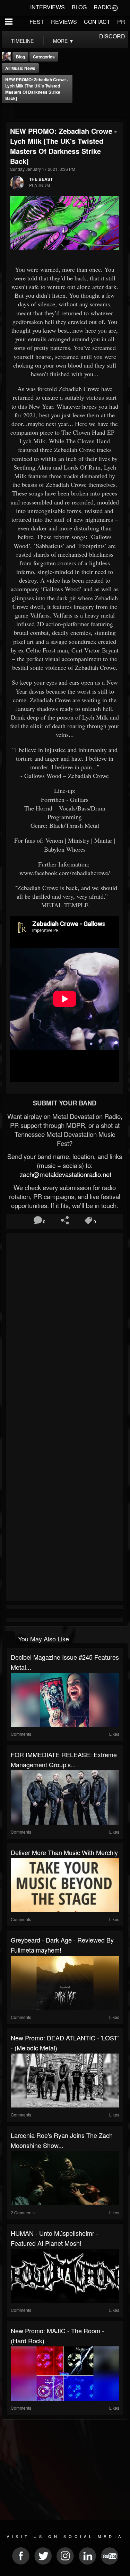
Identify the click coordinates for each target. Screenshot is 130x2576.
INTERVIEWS (47, 7)
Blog (20, 57)
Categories (44, 57)
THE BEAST (41, 179)
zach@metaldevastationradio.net (65, 1174)
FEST (37, 22)
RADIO (102, 7)
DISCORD (112, 36)
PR (121, 22)
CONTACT (97, 22)
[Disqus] (65, 1327)
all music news (20, 68)
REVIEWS (64, 22)
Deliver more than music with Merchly (64, 1852)
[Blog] (8, 112)
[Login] (115, 7)
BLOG (79, 7)
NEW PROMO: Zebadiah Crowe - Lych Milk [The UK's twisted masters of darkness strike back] (37, 89)
